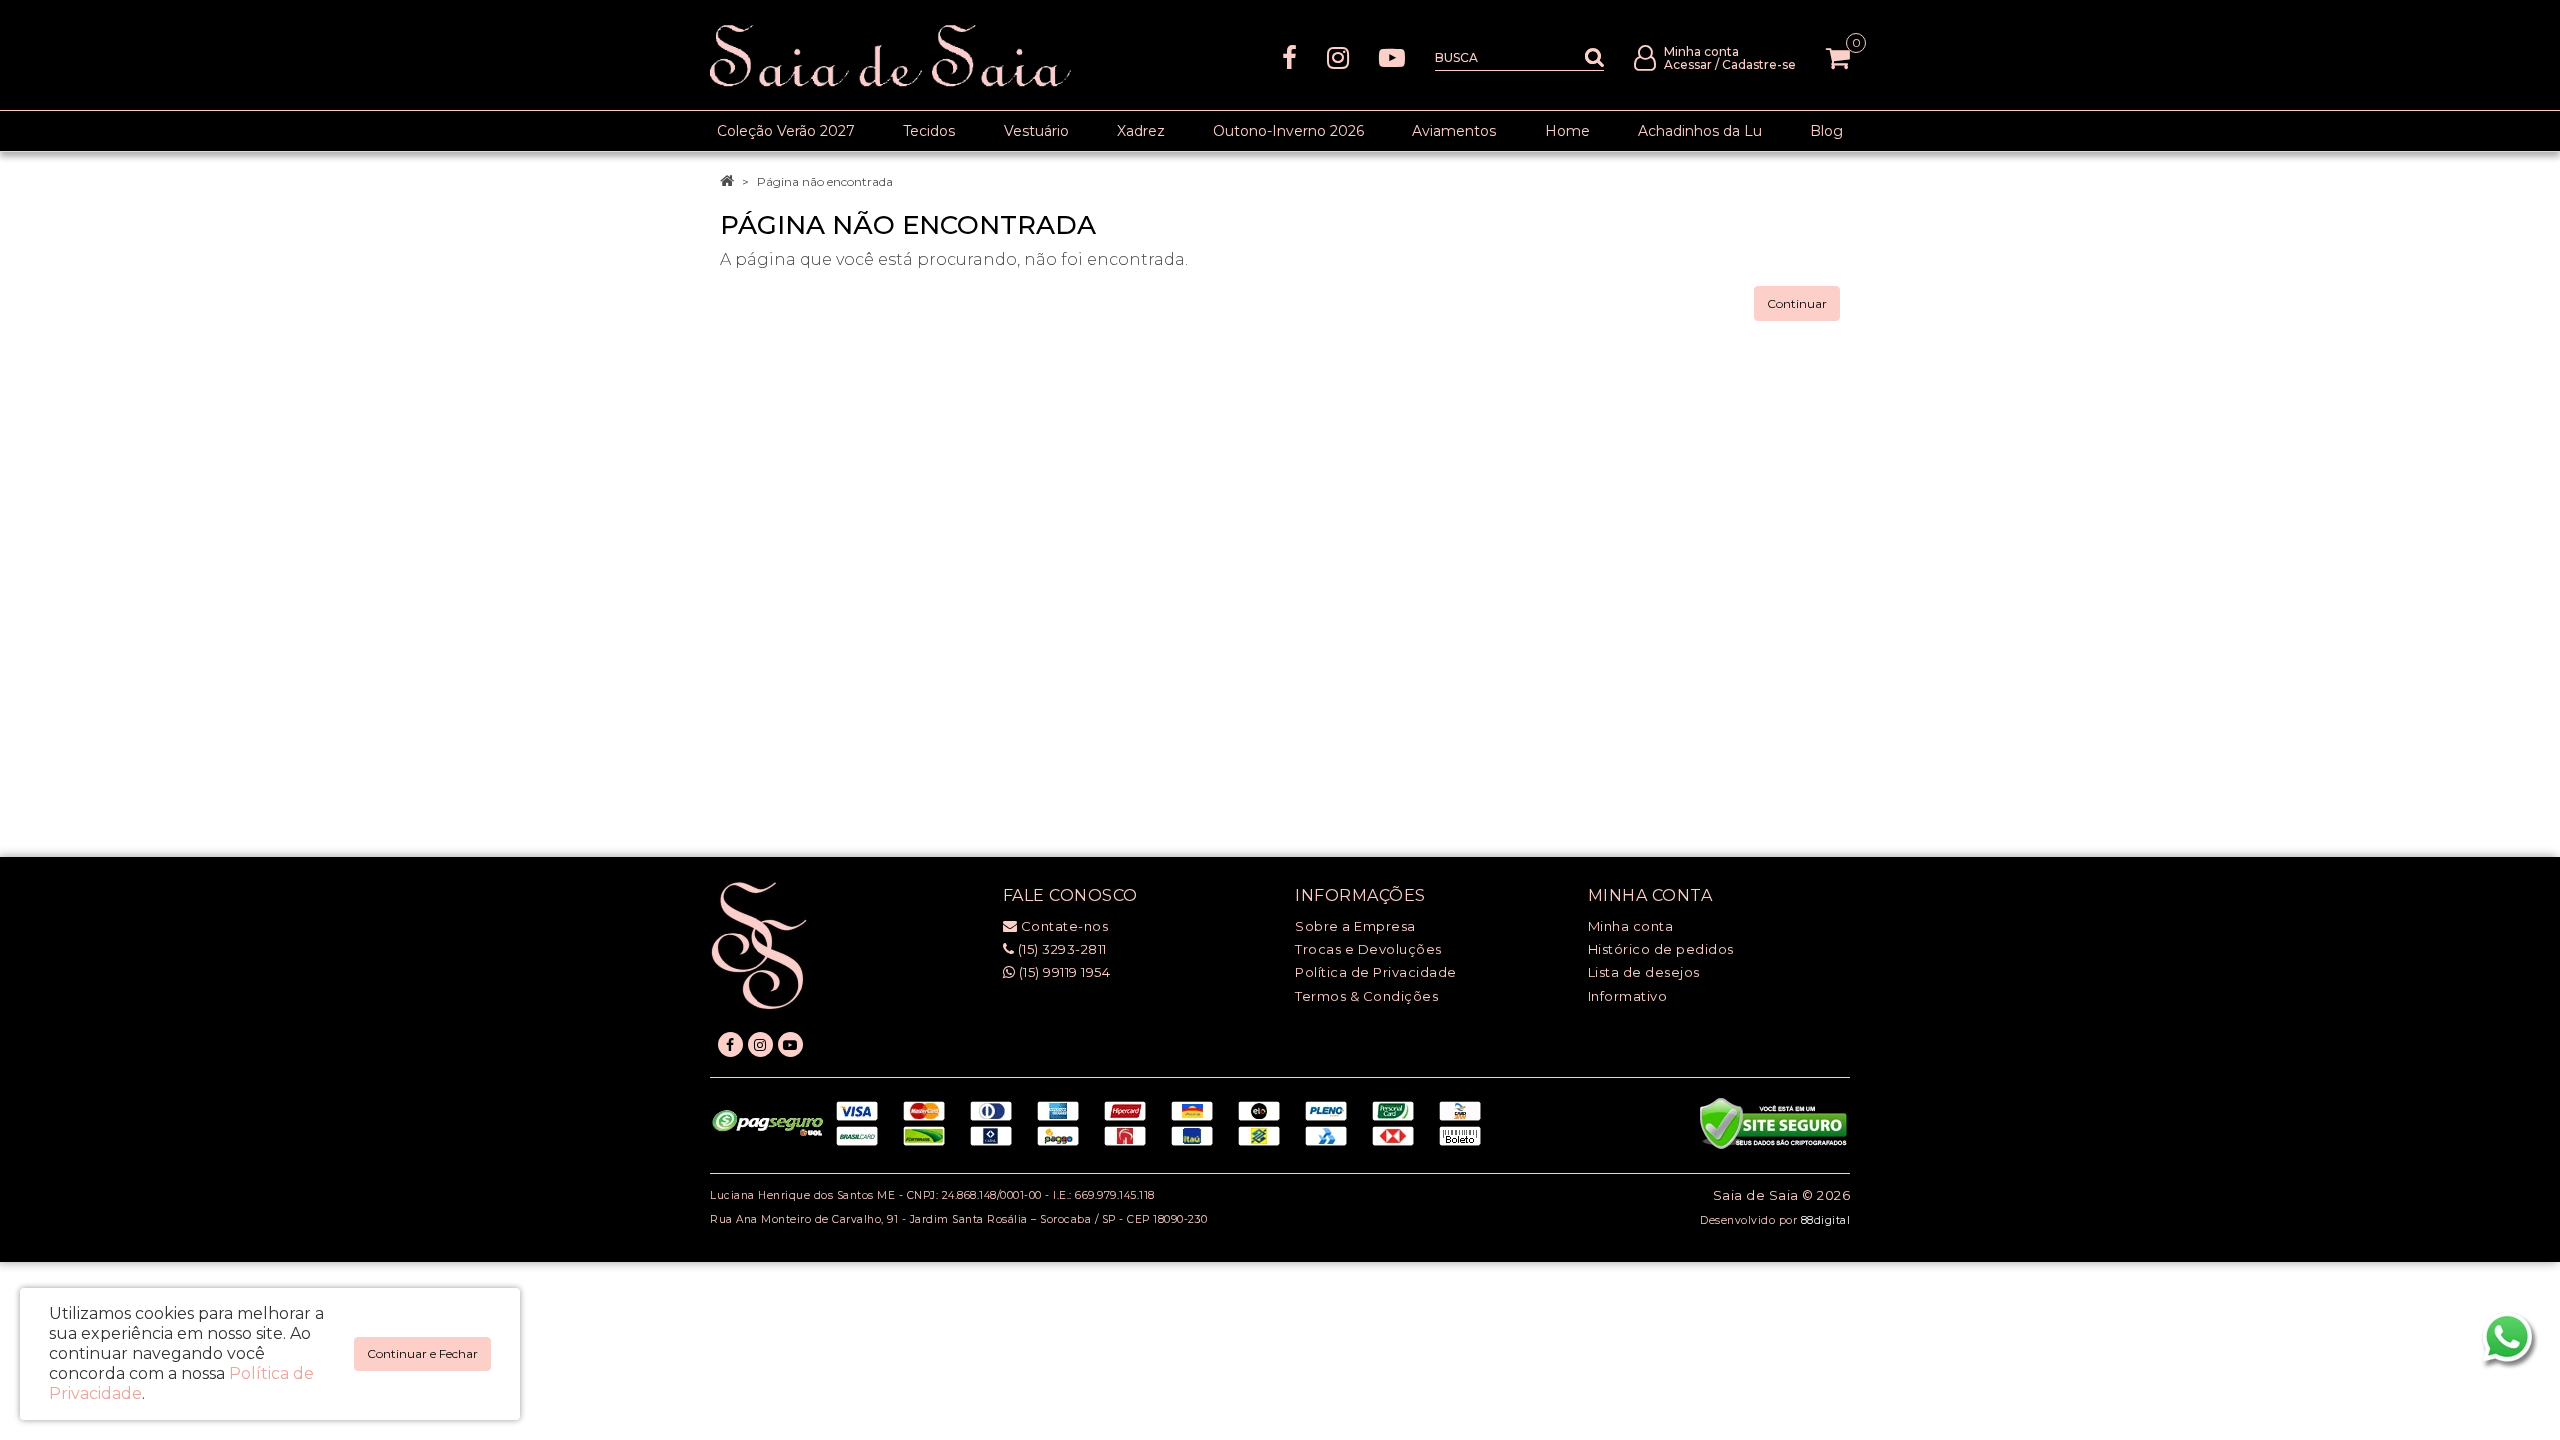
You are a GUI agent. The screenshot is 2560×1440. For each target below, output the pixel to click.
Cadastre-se (1759, 64)
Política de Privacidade (1376, 972)
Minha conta (1631, 926)
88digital (1826, 1220)
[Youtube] (1392, 56)
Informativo (1628, 996)
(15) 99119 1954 (1062, 972)
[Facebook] (1289, 56)
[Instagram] (1338, 56)
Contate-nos (1062, 926)
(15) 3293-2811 (1060, 949)
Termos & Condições (1366, 996)
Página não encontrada (825, 181)
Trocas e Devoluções (1368, 949)
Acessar (1688, 64)
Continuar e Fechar (422, 1353)
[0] (1838, 58)
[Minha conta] (1645, 56)
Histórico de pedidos (1661, 949)
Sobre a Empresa (1355, 926)
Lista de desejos (1644, 972)
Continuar (1797, 303)
